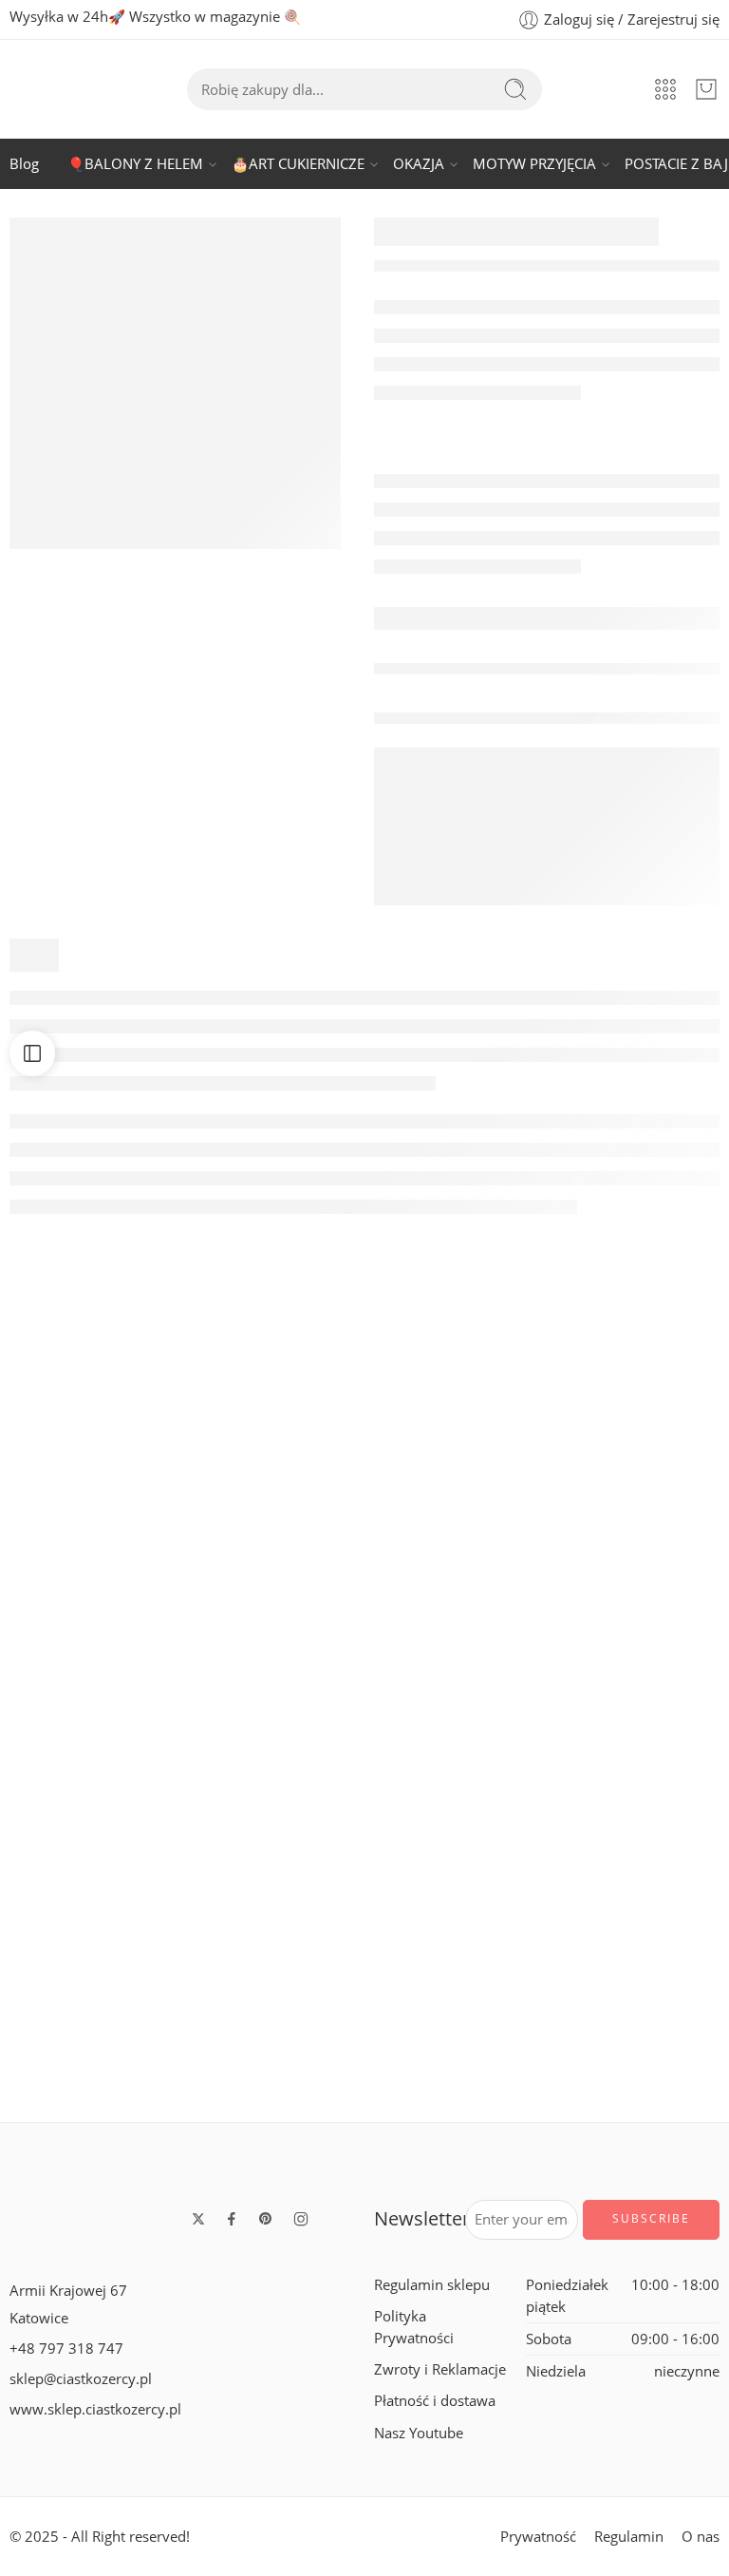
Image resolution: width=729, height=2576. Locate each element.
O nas (701, 2537)
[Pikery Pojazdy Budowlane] (91, 1702)
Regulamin (629, 2537)
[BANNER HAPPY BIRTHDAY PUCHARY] (638, 1451)
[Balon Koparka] (273, 1953)
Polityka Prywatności (414, 2327)
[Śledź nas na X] (198, 2219)
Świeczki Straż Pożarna (457, 1811)
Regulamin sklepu (432, 2285)
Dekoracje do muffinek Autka (482, 1561)
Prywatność (538, 2537)
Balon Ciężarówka (91, 1561)
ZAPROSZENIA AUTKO (274, 1811)
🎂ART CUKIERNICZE (298, 164)
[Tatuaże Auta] (273, 1451)
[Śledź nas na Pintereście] (266, 2219)
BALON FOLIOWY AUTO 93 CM (123, 2062)
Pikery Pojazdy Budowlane (106, 1811)
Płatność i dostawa (435, 2401)
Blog (24, 164)
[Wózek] (706, 89)
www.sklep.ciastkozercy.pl (95, 2409)
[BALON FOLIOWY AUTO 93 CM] (91, 1953)
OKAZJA (419, 164)
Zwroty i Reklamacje (440, 2369)
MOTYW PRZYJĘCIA (534, 164)
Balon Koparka (273, 2062)
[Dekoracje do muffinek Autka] (456, 1451)
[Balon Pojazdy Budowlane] (638, 1702)
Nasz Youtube (419, 2433)
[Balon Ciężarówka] (91, 1451)
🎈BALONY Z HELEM (135, 164)
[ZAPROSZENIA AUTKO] (273, 1702)
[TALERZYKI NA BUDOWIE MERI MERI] (175, 383)
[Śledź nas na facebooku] (232, 2219)
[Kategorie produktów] (665, 89)
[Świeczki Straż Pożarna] (456, 1702)
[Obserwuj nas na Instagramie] (301, 2219)
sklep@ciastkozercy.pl (81, 2379)
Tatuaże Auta (274, 1561)
